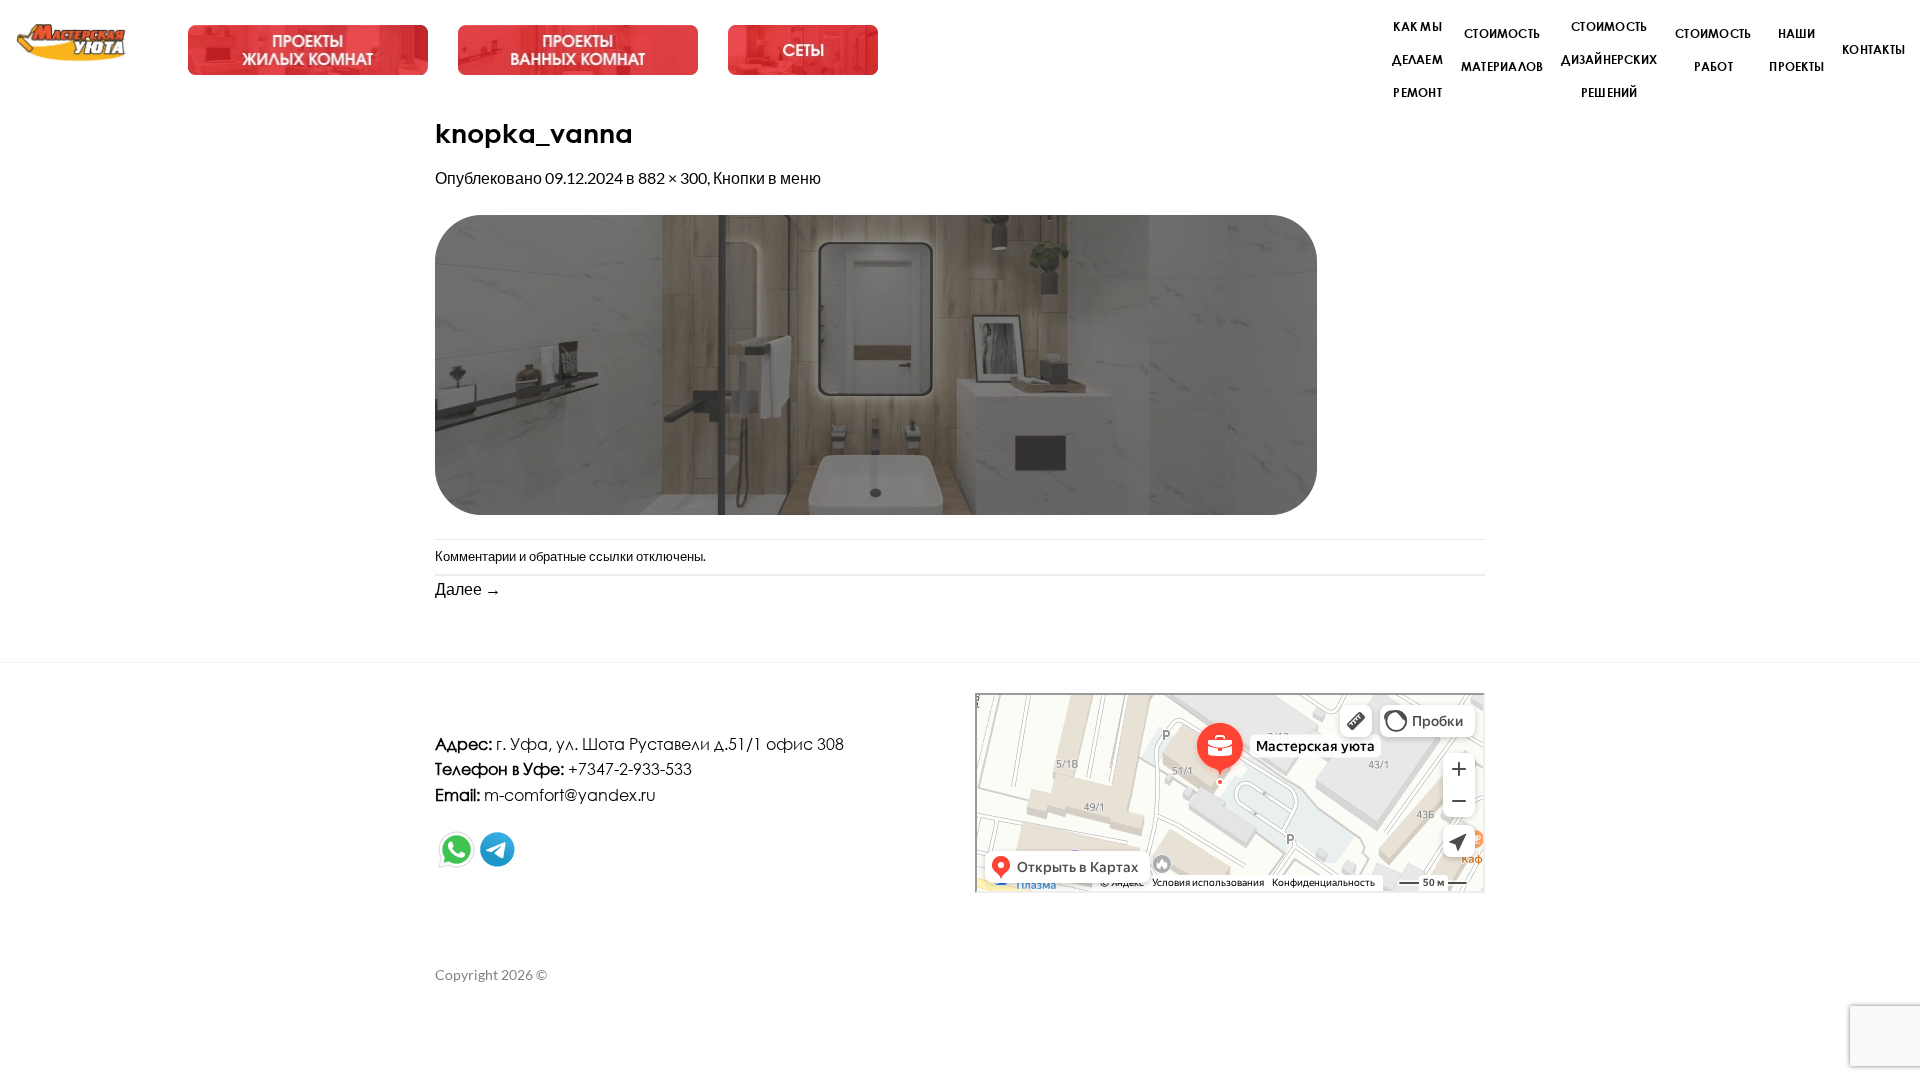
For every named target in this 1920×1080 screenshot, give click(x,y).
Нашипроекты (1796, 49)
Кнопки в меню (767, 177)
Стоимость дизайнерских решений (1609, 59)
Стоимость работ (1713, 49)
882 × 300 (672, 177)
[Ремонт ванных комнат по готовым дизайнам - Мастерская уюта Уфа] (71, 43)
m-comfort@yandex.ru (570, 794)
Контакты (1873, 49)
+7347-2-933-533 (630, 768)
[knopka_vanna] (876, 362)
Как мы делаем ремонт (1417, 59)
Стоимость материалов (1502, 49)
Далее (468, 588)
